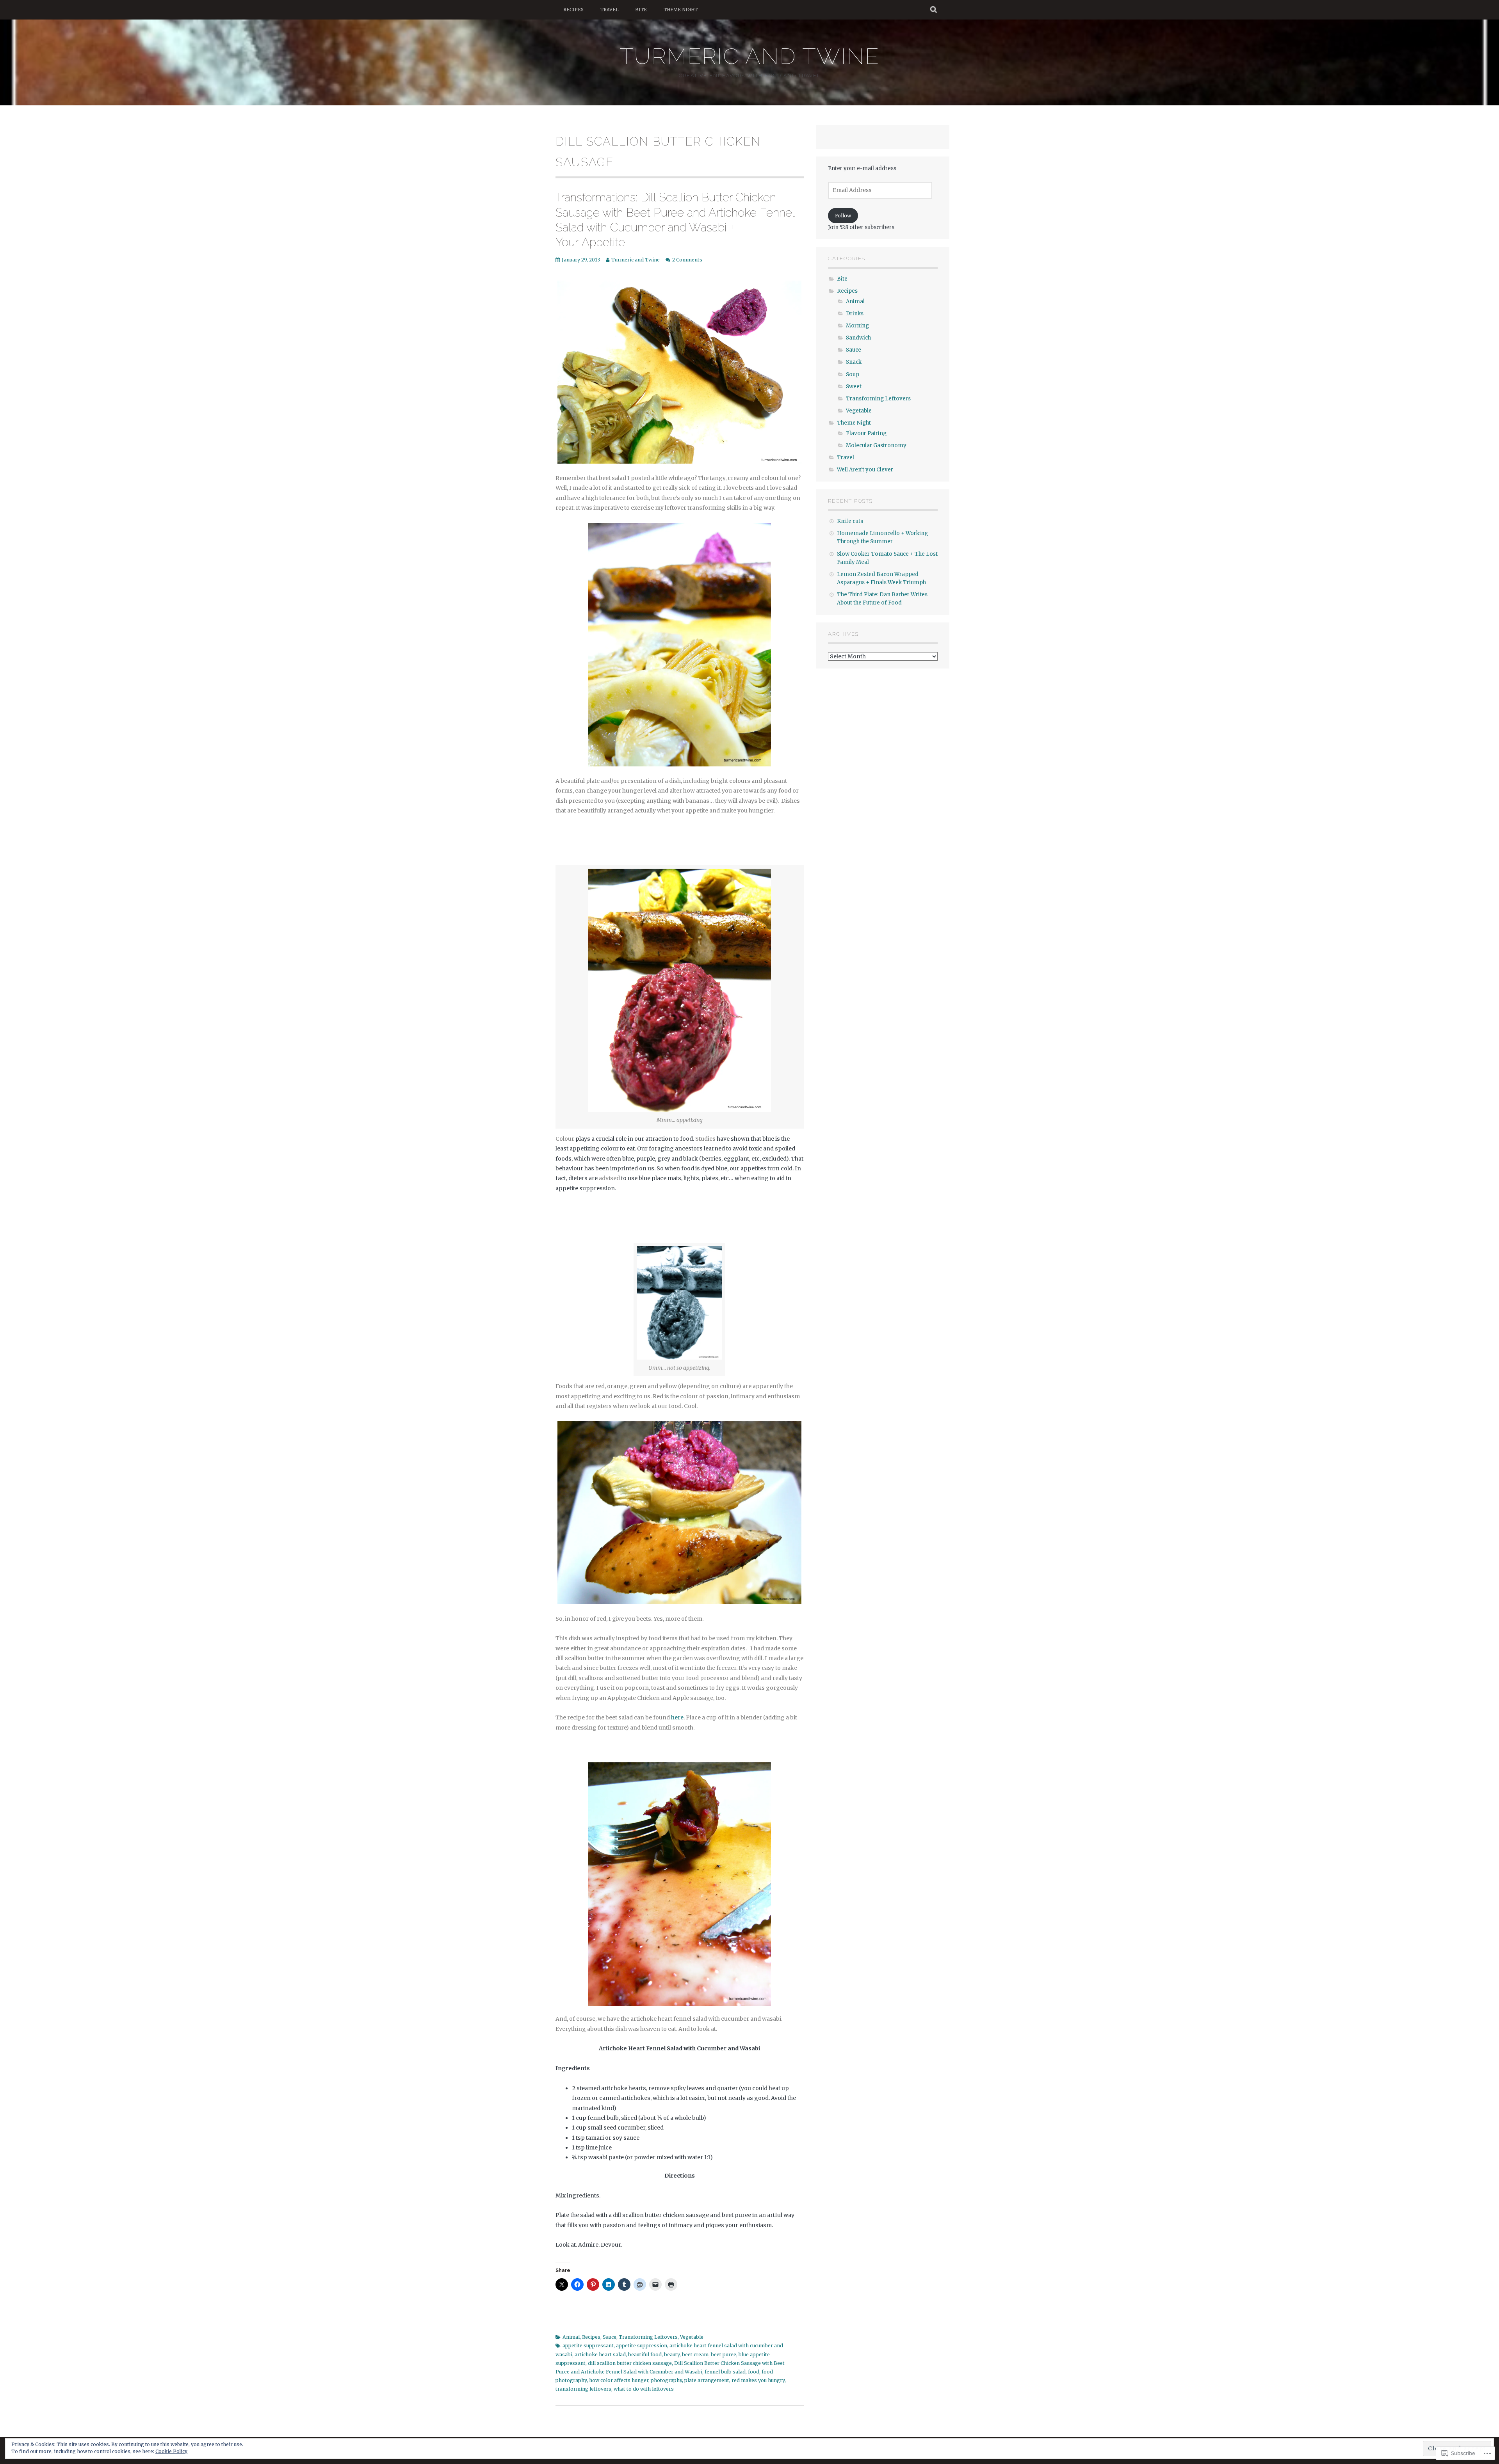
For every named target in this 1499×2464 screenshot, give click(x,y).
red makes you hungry (758, 2380)
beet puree (724, 2355)
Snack (854, 362)
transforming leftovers (583, 2389)
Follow (843, 216)
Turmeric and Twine (749, 56)
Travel (609, 10)
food (754, 2372)
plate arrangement (707, 2380)
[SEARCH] (934, 10)
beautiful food (645, 2355)
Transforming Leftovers (648, 2337)
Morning (857, 326)
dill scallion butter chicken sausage (630, 2363)
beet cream (695, 2355)
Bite (641, 10)
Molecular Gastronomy (876, 445)
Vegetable (692, 2337)
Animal (571, 2337)
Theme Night (681, 10)
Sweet (854, 387)
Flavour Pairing (866, 433)
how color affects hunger (619, 2380)
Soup (853, 374)
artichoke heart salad (600, 2355)
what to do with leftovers (644, 2389)
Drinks (855, 314)
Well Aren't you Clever (865, 470)
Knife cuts (850, 521)
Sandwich (858, 338)
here (677, 1717)
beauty (672, 2355)
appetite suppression (642, 2346)
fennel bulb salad (725, 2372)
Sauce (610, 2337)
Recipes (573, 10)
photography (666, 2380)
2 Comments (687, 260)
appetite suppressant (588, 2346)
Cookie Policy (171, 2451)
